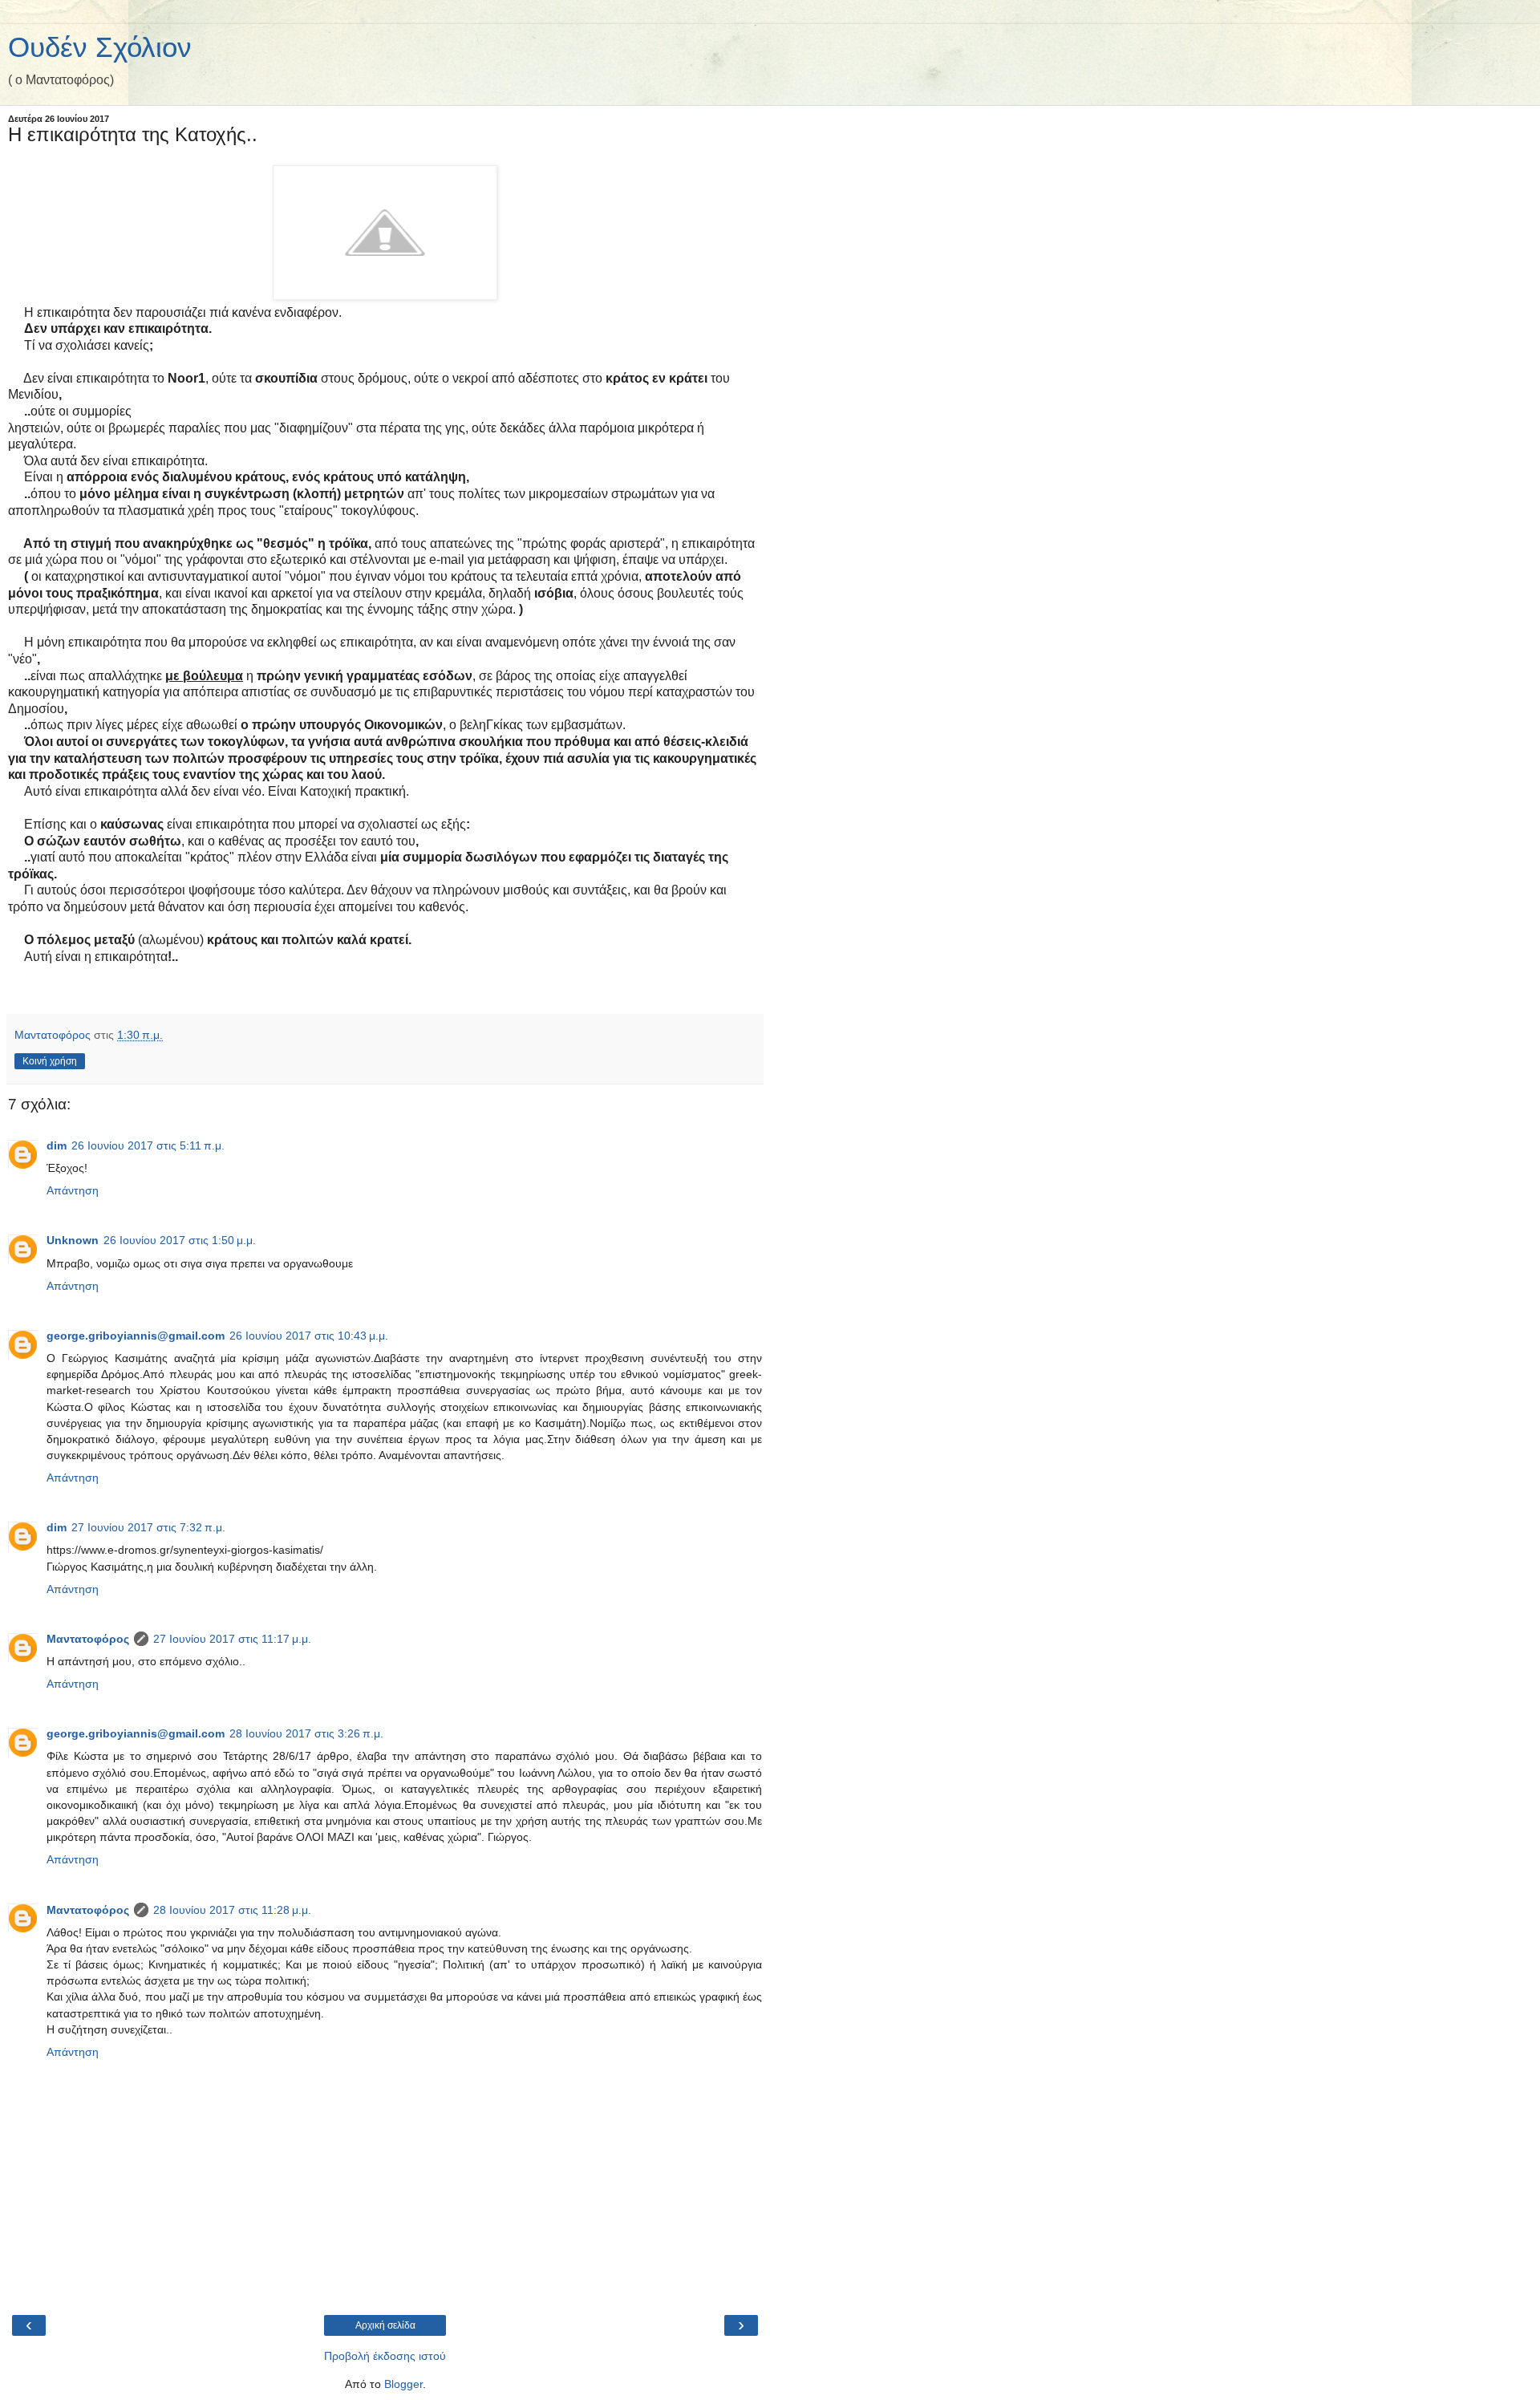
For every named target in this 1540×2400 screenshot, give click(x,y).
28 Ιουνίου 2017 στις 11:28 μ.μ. (232, 1910)
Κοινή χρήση (50, 1061)
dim (57, 1145)
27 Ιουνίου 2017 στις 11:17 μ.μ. (232, 1639)
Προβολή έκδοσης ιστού (385, 2356)
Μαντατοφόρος (88, 1639)
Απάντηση (73, 1190)
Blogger (403, 2384)
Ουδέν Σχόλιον (100, 47)
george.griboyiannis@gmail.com (136, 1336)
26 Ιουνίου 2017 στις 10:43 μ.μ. (309, 1336)
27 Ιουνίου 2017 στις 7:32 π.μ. (148, 1527)
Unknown (73, 1240)
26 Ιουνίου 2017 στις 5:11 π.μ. (148, 1145)
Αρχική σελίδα (385, 2325)
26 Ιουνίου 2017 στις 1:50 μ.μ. (180, 1240)
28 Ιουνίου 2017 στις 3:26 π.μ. (306, 1733)
